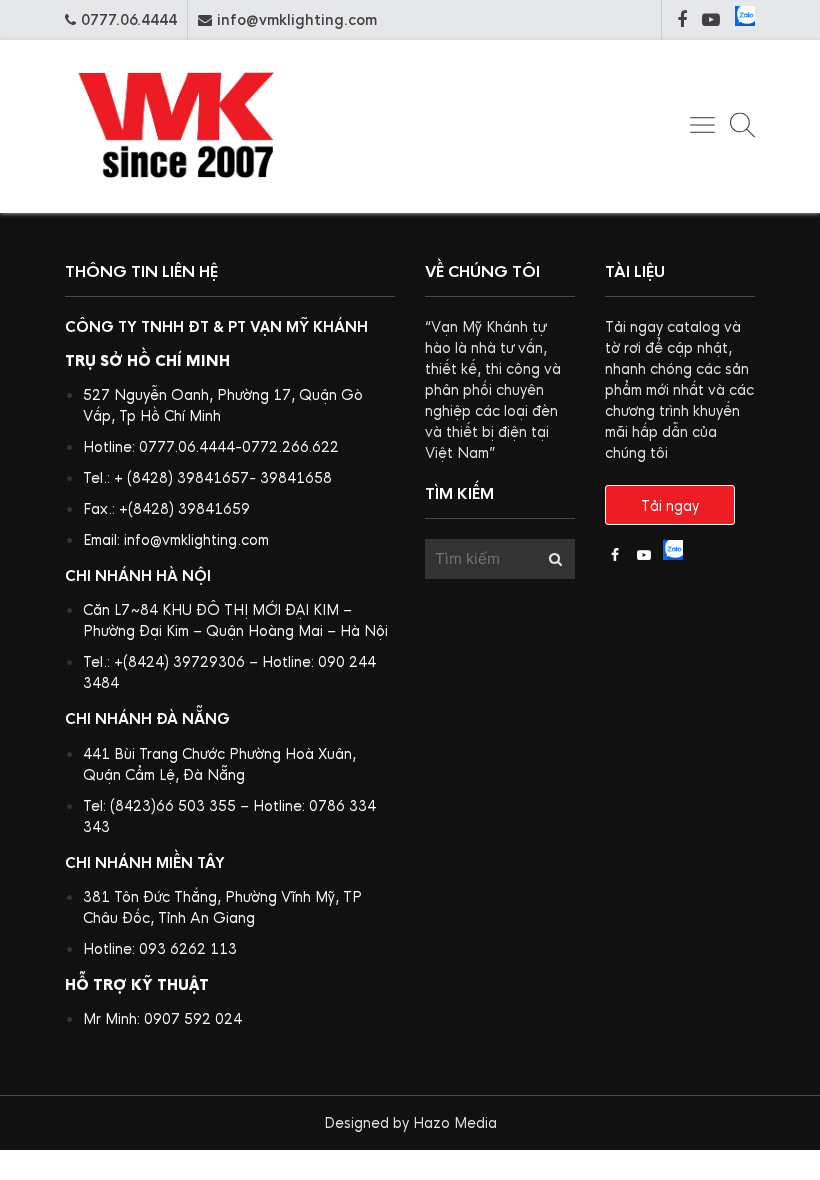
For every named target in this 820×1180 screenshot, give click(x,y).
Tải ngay (670, 506)
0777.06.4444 (129, 20)
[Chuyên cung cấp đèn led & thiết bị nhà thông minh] (177, 195)
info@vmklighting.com (297, 20)
